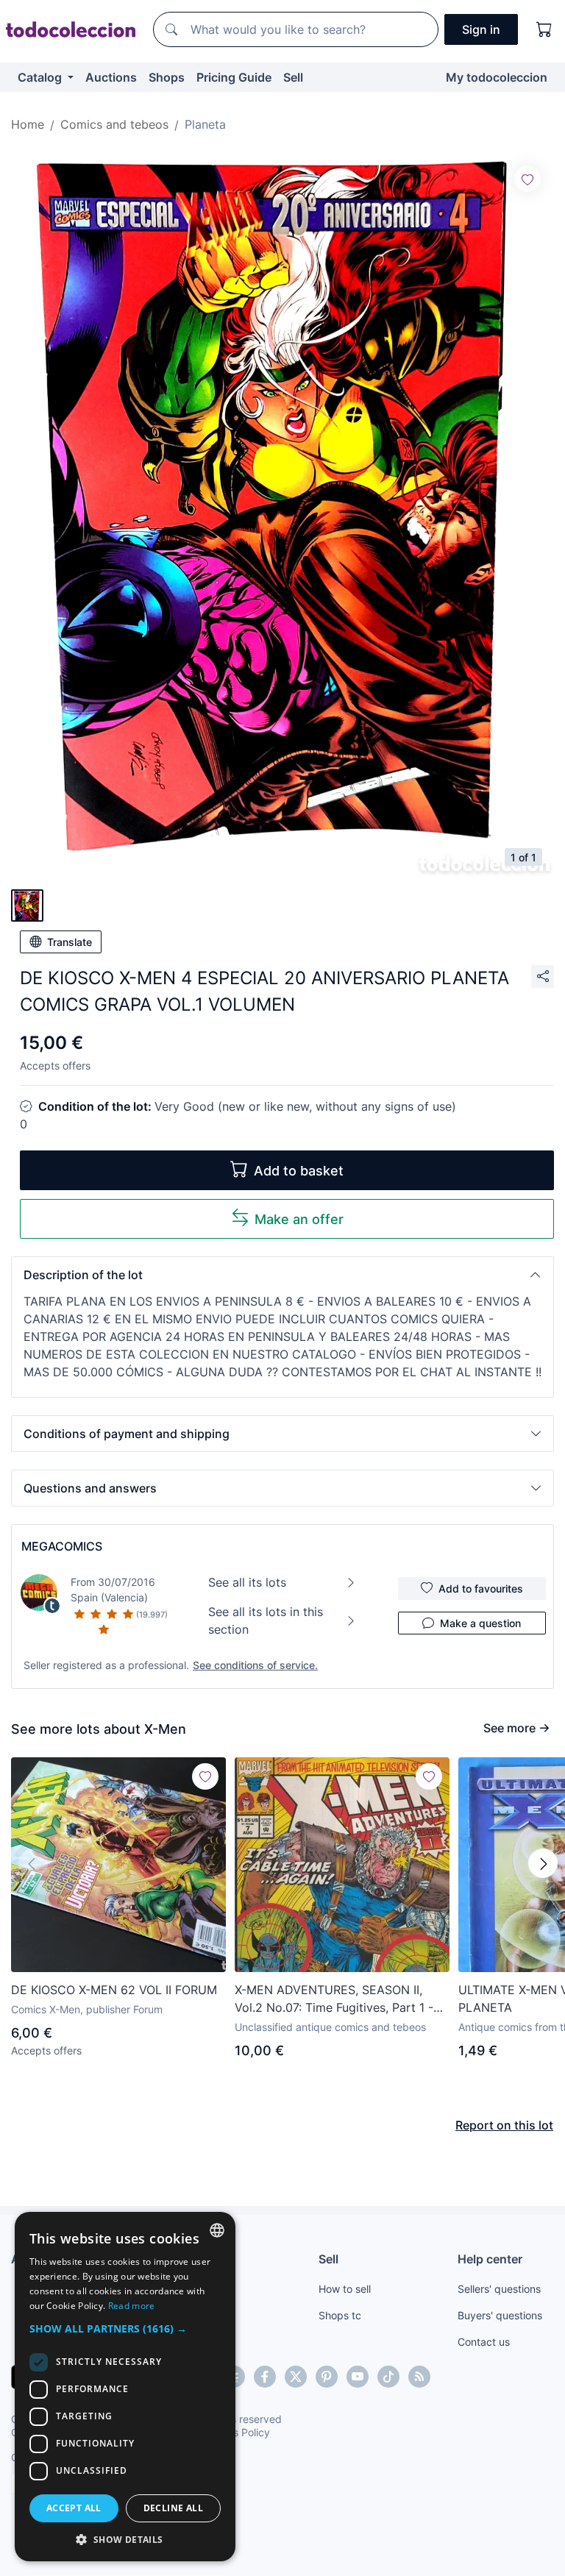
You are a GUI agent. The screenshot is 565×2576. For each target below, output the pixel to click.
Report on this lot (504, 2125)
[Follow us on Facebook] (265, 2377)
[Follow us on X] (296, 2377)
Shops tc (340, 2315)
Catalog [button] (41, 77)
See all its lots (247, 1582)
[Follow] (527, 179)
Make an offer (299, 1219)
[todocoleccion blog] (419, 2377)
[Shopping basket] (544, 29)
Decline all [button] (173, 2508)
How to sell (345, 2289)
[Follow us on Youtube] (358, 2377)
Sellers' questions (499, 2289)
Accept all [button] (74, 2508)
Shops (167, 77)
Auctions (111, 77)
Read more (132, 2306)
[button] (282, 1275)
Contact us (484, 2342)
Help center (490, 2259)
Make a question (480, 1623)
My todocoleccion (497, 77)
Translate (70, 942)
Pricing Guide (234, 77)
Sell (293, 77)
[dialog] (125, 2387)
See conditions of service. (255, 1665)
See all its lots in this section (266, 1620)
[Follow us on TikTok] (388, 2377)
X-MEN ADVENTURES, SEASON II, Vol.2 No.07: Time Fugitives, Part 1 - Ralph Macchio (334, 1999)
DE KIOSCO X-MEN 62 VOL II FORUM (114, 1990)
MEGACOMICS (62, 1546)
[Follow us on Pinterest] (327, 2377)
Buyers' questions (500, 2315)
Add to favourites (481, 1588)
